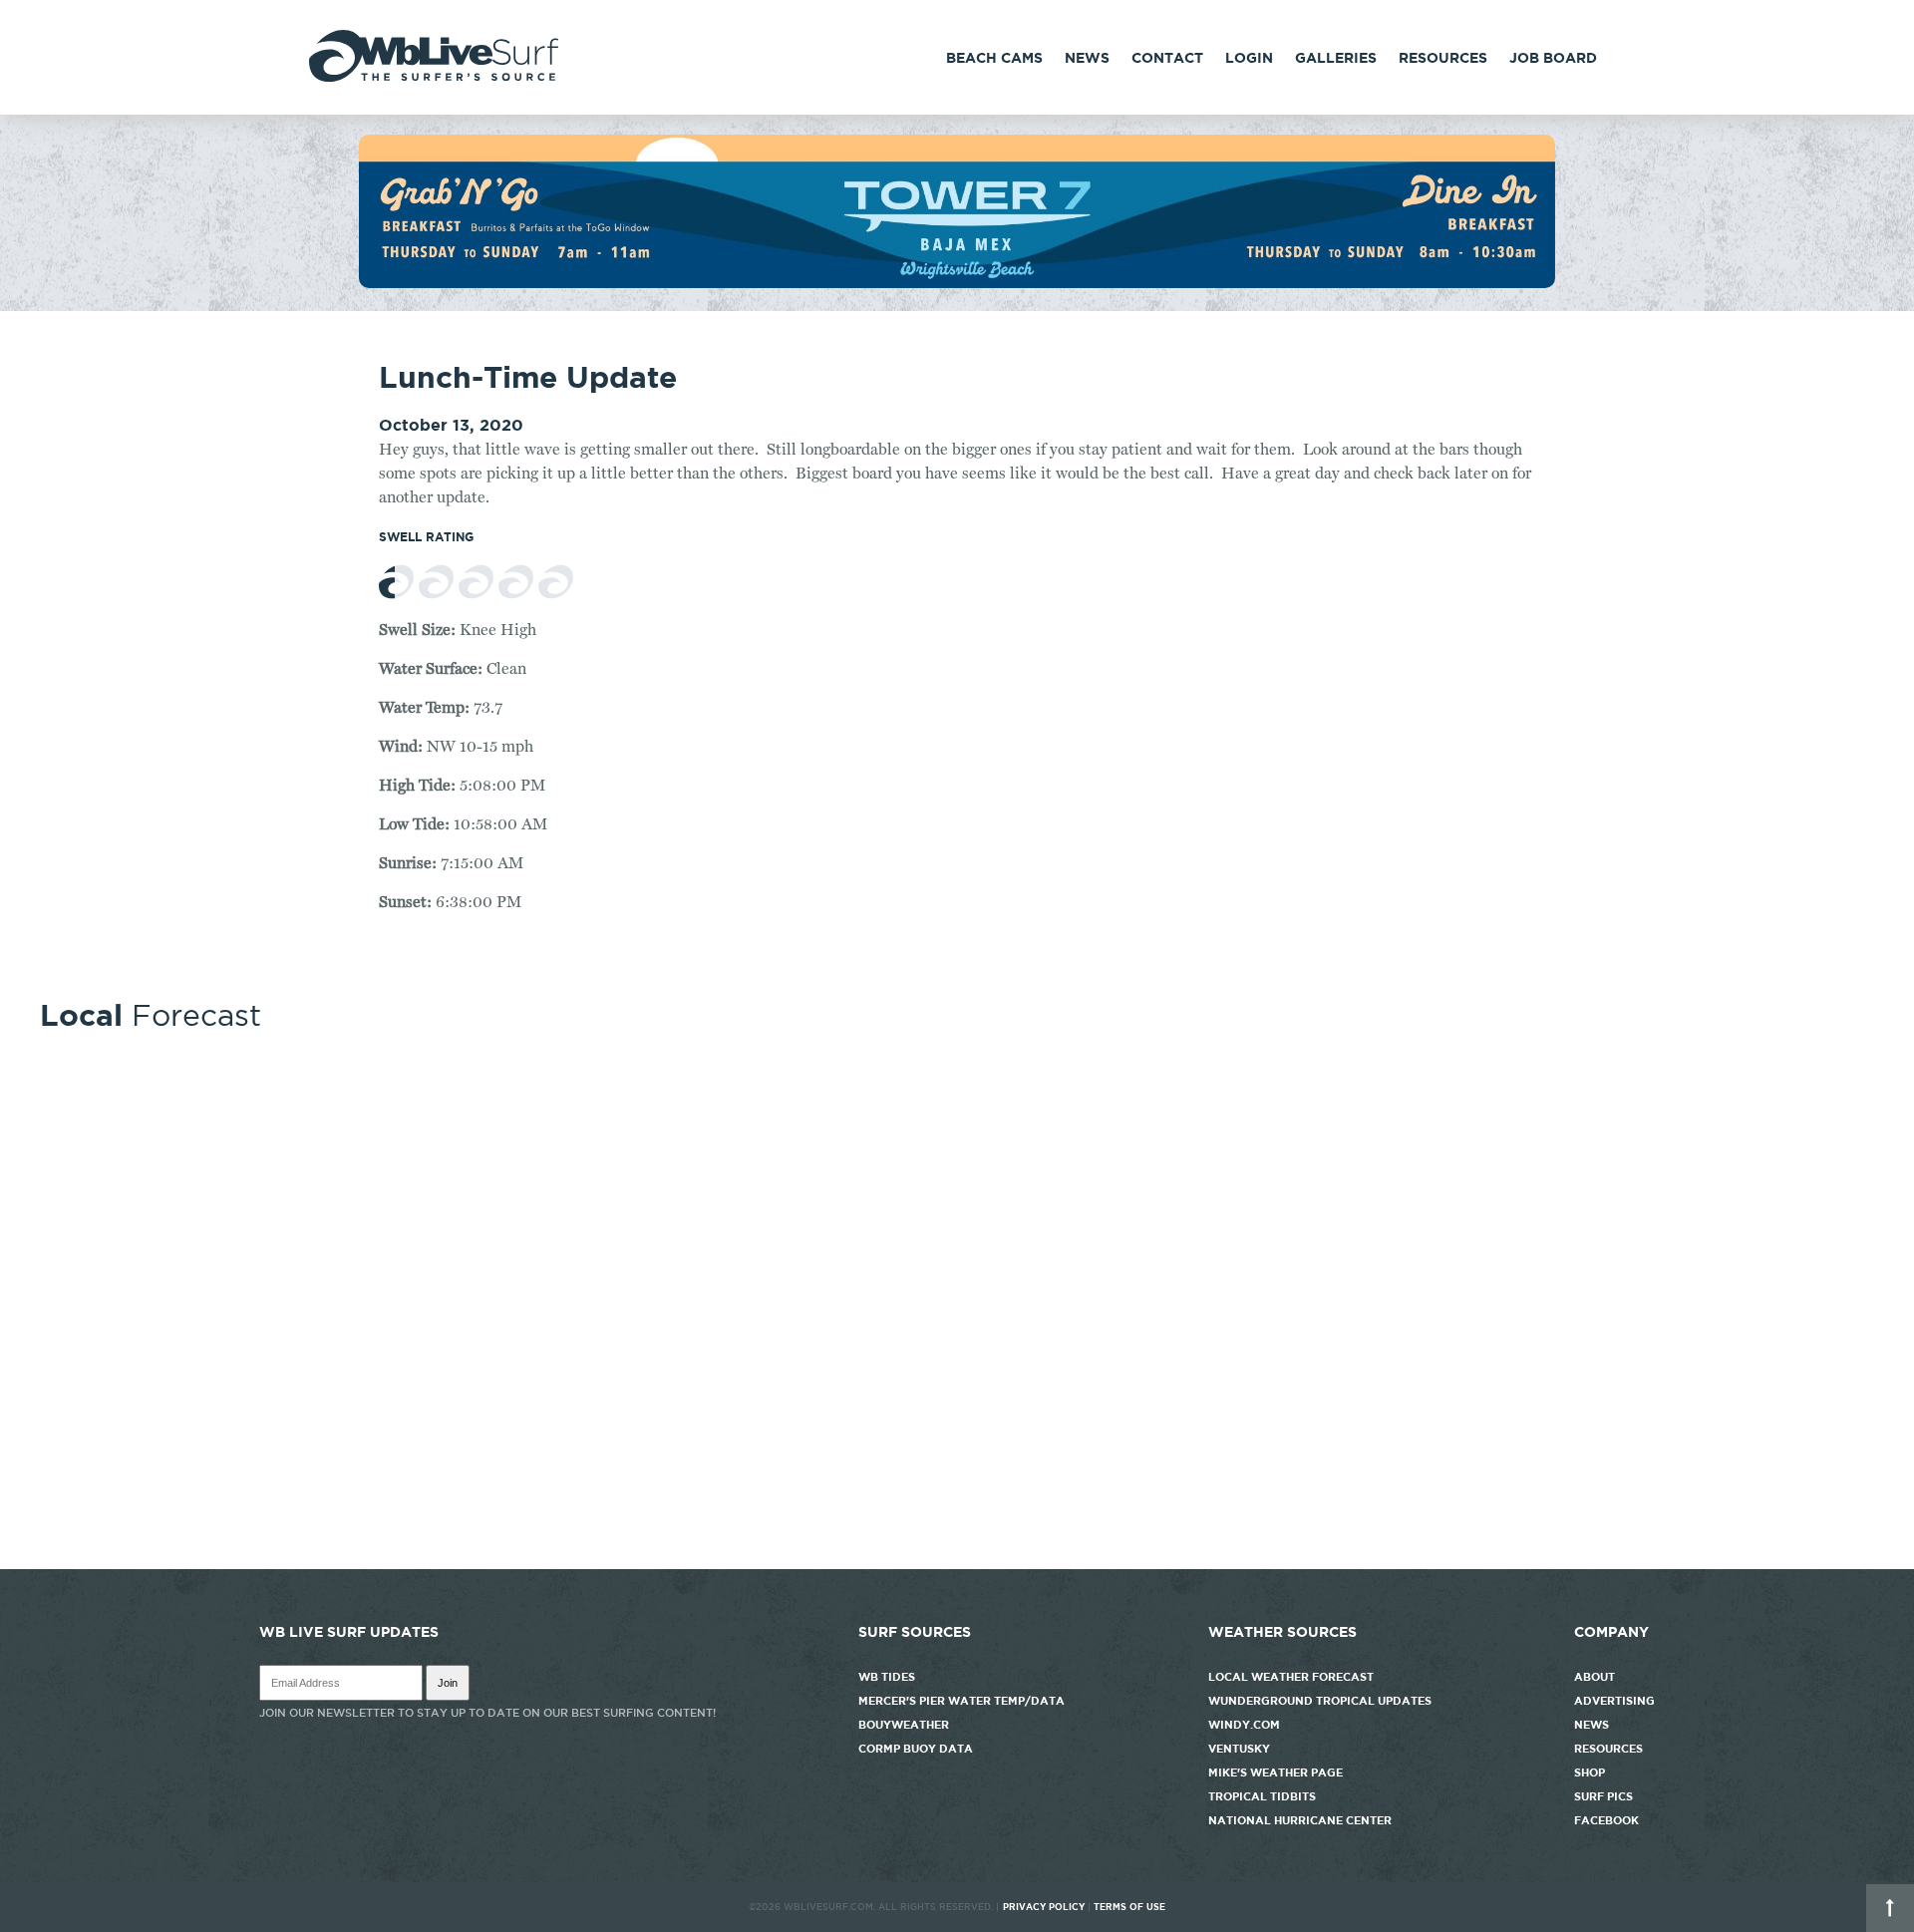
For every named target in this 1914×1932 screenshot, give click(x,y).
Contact (1167, 58)
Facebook (1606, 1820)
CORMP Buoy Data (916, 1749)
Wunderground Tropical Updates (1320, 1701)
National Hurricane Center (1300, 1820)
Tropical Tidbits (1262, 1796)
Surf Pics (1603, 1796)
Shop (1590, 1772)
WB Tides (887, 1677)
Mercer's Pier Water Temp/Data (961, 1701)
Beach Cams (994, 58)
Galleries (1336, 58)
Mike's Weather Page (1276, 1772)
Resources (1443, 58)
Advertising (1614, 1701)
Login (1249, 58)
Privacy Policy (1044, 1907)
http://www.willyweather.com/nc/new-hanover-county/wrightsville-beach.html (957, 1559)
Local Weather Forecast (1291, 1677)
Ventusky (1239, 1749)
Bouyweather (904, 1725)
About (1595, 1677)
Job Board (1553, 58)
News (1087, 58)
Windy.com (1244, 1725)
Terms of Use (1129, 1907)
